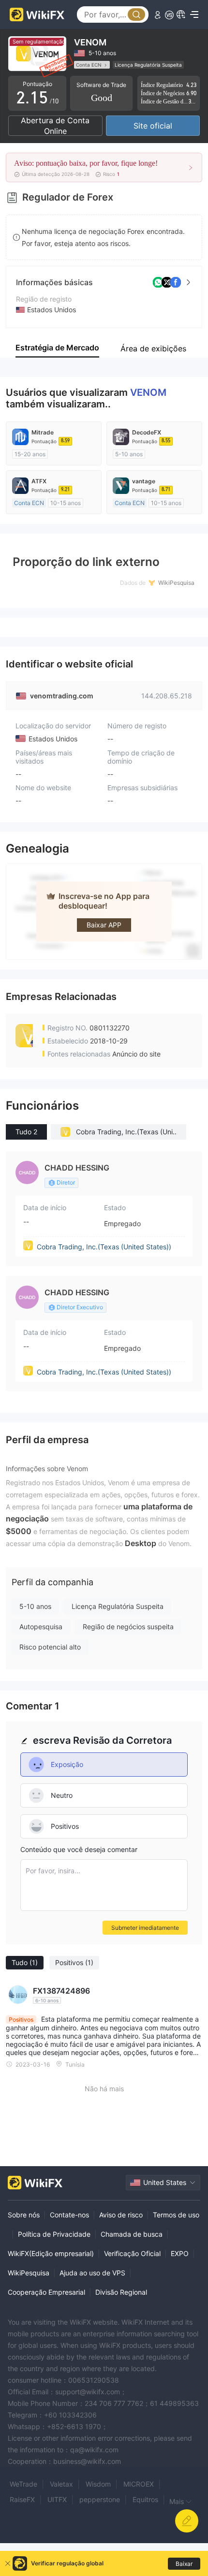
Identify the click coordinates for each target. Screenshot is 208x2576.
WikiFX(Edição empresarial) (51, 2253)
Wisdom (98, 2484)
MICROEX (139, 2484)
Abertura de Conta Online (55, 126)
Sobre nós (24, 2215)
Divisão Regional (121, 2292)
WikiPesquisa (29, 2273)
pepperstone (100, 2499)
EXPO (180, 2253)
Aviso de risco (121, 2215)
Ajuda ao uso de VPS (92, 2273)
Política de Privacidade (54, 2234)
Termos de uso (176, 2215)
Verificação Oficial (132, 2253)
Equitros (145, 2499)
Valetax (61, 2484)
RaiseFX (22, 2499)
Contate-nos (69, 2215)
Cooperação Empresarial (46, 2292)
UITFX (57, 2499)
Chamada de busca (132, 2234)
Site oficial (153, 126)
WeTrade (23, 2484)
